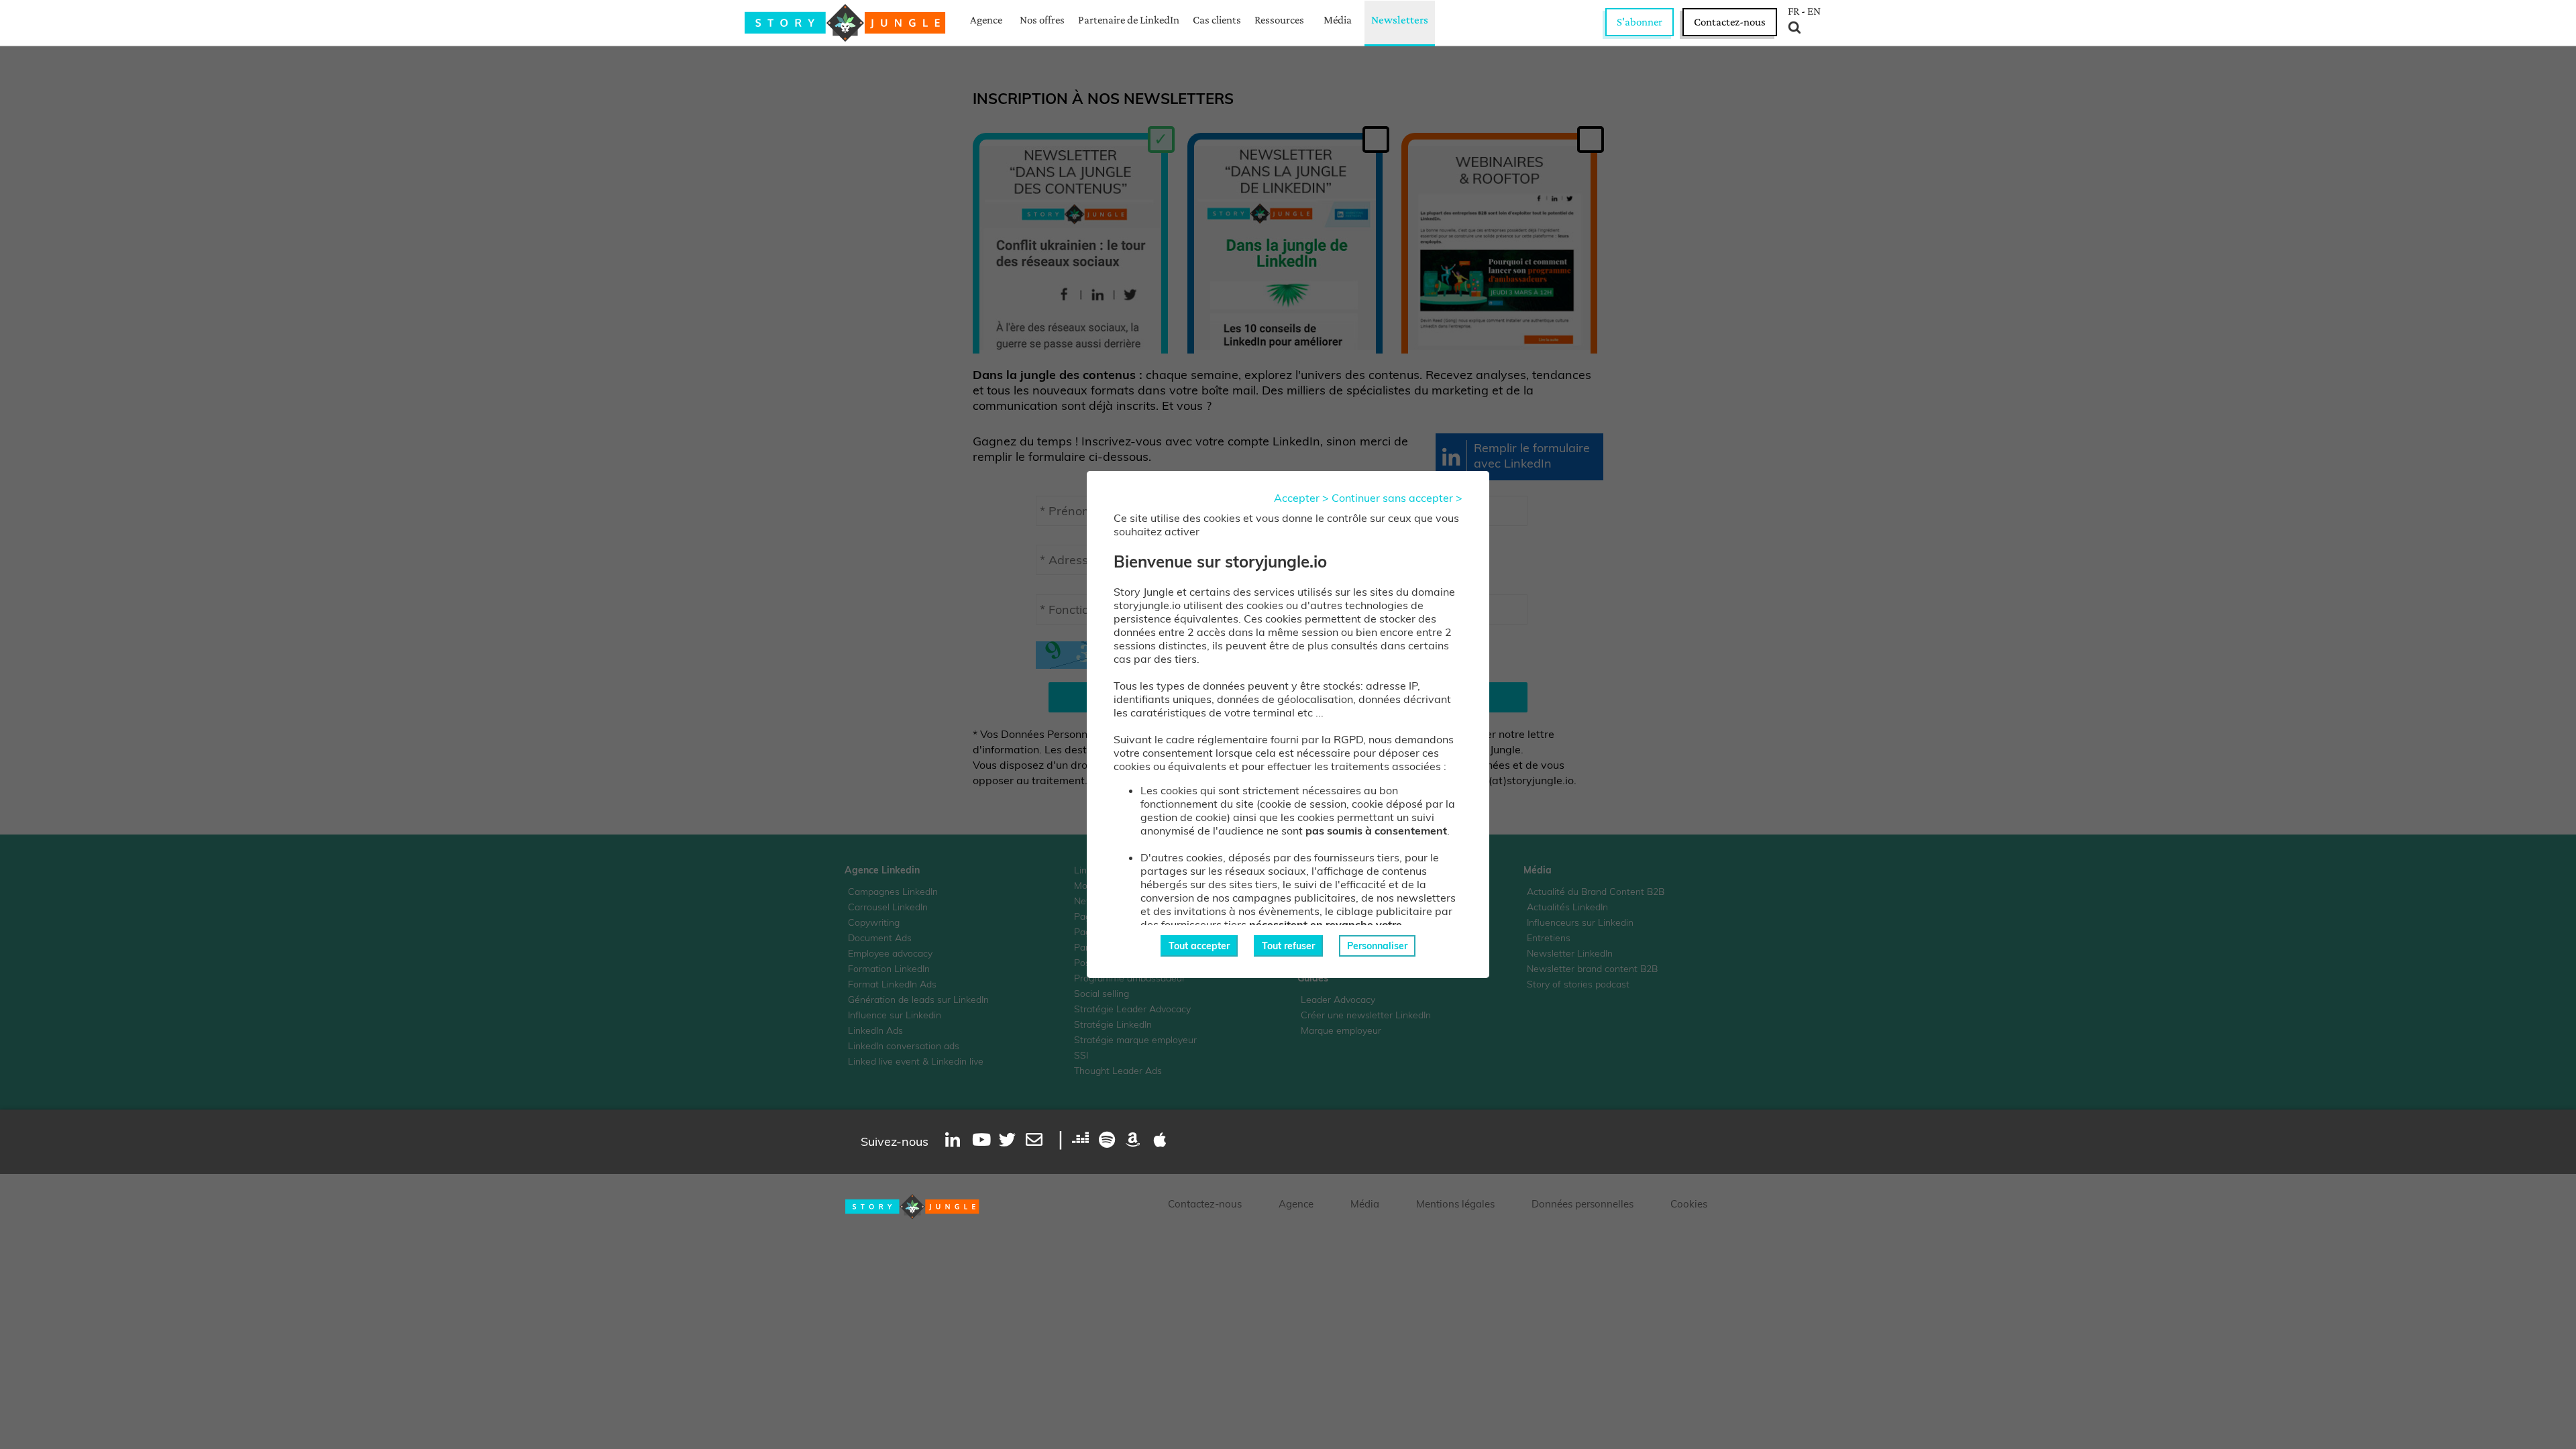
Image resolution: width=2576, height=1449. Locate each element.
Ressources (1279, 20)
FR (1793, 11)
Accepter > (1301, 498)
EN (1814, 11)
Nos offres (1042, 20)
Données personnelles (1582, 1204)
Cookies (1689, 1204)
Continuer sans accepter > (1397, 498)
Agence (986, 20)
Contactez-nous (1730, 22)
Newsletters (1400, 20)
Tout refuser (1288, 946)
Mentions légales (1455, 1204)
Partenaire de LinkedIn (1129, 20)
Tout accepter (1199, 946)
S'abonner (1640, 22)
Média (1338, 20)
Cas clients (1217, 20)
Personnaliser (1377, 946)
